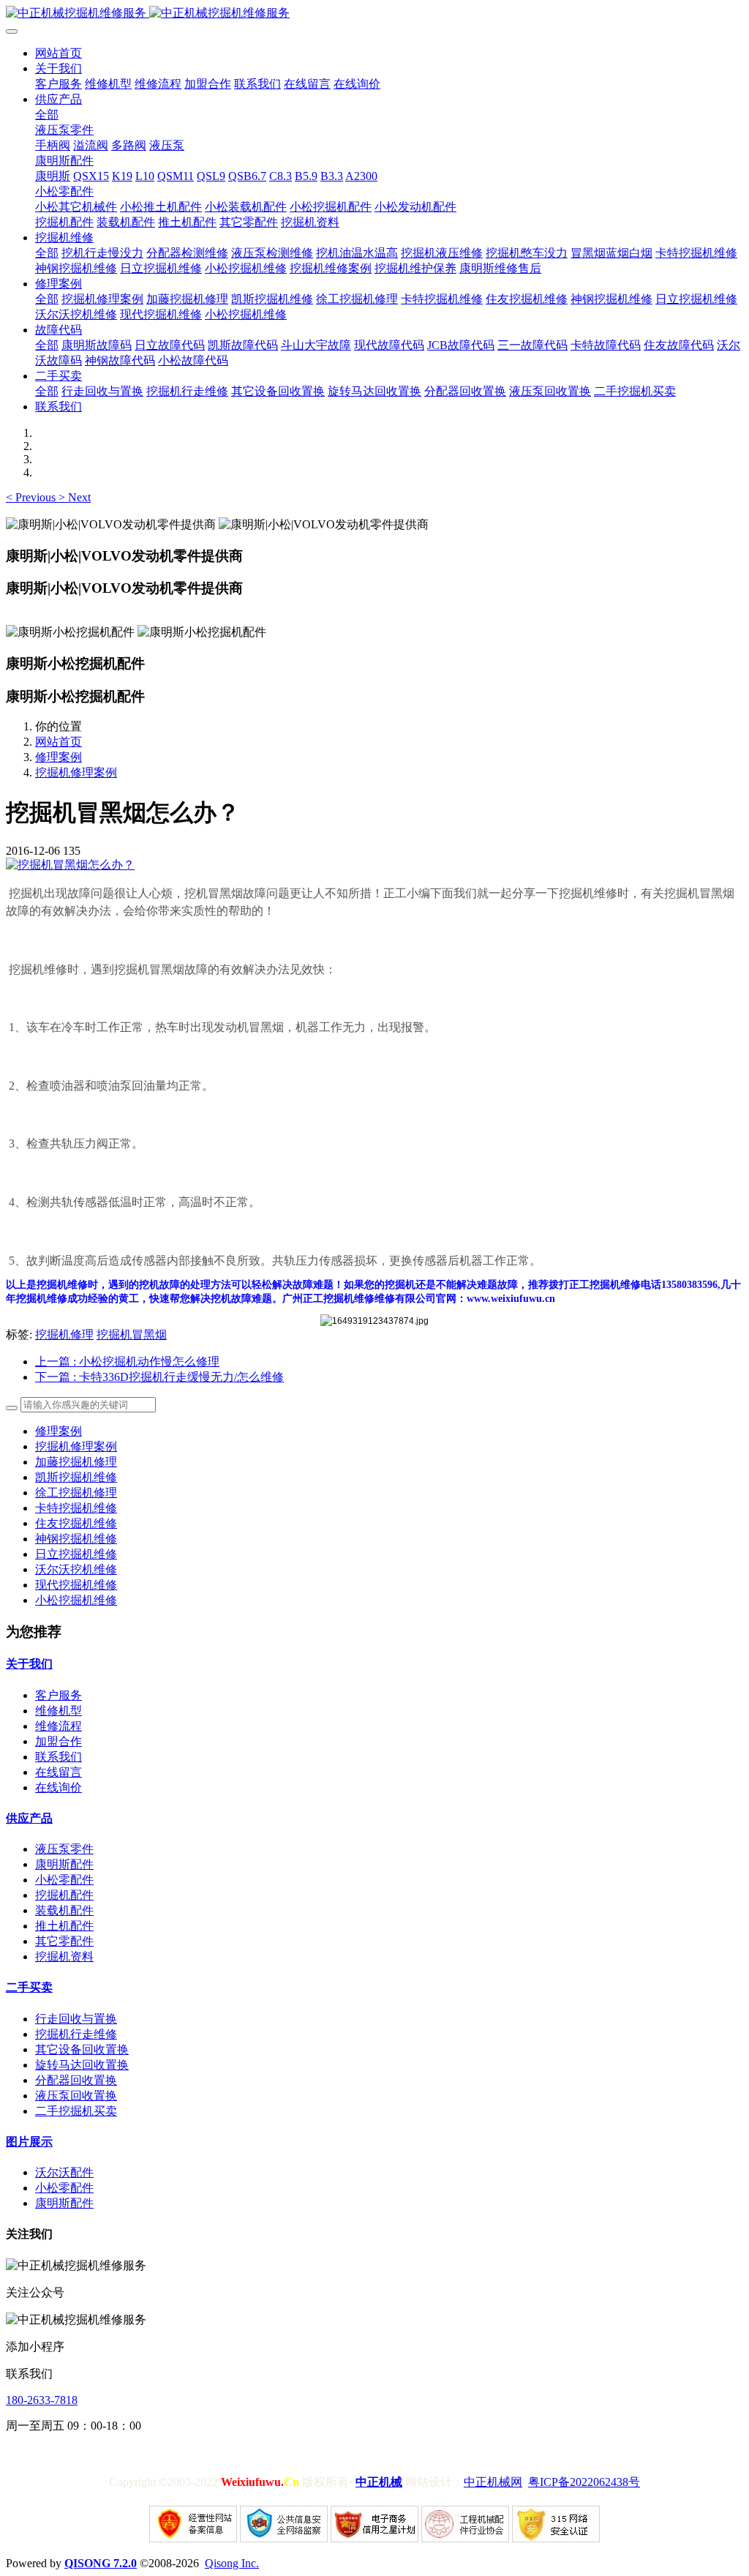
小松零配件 (64, 1880)
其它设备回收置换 (82, 2049)
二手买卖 (29, 1987)
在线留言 (59, 1772)
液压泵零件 (64, 1849)
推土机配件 (64, 1926)
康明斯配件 (64, 1864)
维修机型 (59, 1711)
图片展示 (29, 2142)
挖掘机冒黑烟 (132, 1334)
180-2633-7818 (42, 2400)
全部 (47, 115)
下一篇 (159, 1377)
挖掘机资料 (64, 1957)
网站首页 (59, 53)
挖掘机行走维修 (76, 2034)
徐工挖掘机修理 (76, 1493)
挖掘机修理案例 (76, 772)
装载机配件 (64, 1910)
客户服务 (59, 1695)
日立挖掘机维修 (76, 1554)
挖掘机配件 (64, 1895)
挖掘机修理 (64, 1334)
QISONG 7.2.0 (101, 2563)
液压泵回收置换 (76, 2096)
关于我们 (29, 1664)
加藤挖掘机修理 (76, 1462)
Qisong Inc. (232, 2563)
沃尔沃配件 (64, 2172)
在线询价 (59, 1787)
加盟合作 (59, 1741)
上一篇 (127, 1362)
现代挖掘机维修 (76, 1585)
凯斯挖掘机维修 (76, 1477)
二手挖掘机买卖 (76, 2111)
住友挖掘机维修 (76, 1523)
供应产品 (29, 1818)
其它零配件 (64, 1941)
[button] (32, 497)
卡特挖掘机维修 (76, 1508)
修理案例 (59, 757)
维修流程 (59, 1726)
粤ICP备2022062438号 (584, 2482)
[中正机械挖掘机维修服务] (374, 14)
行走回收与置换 (76, 2019)
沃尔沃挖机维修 (76, 1569)
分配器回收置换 (76, 2080)
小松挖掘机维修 (76, 1600)
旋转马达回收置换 (82, 2065)
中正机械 (379, 2482)
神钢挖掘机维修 (76, 1539)
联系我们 (59, 1757)
